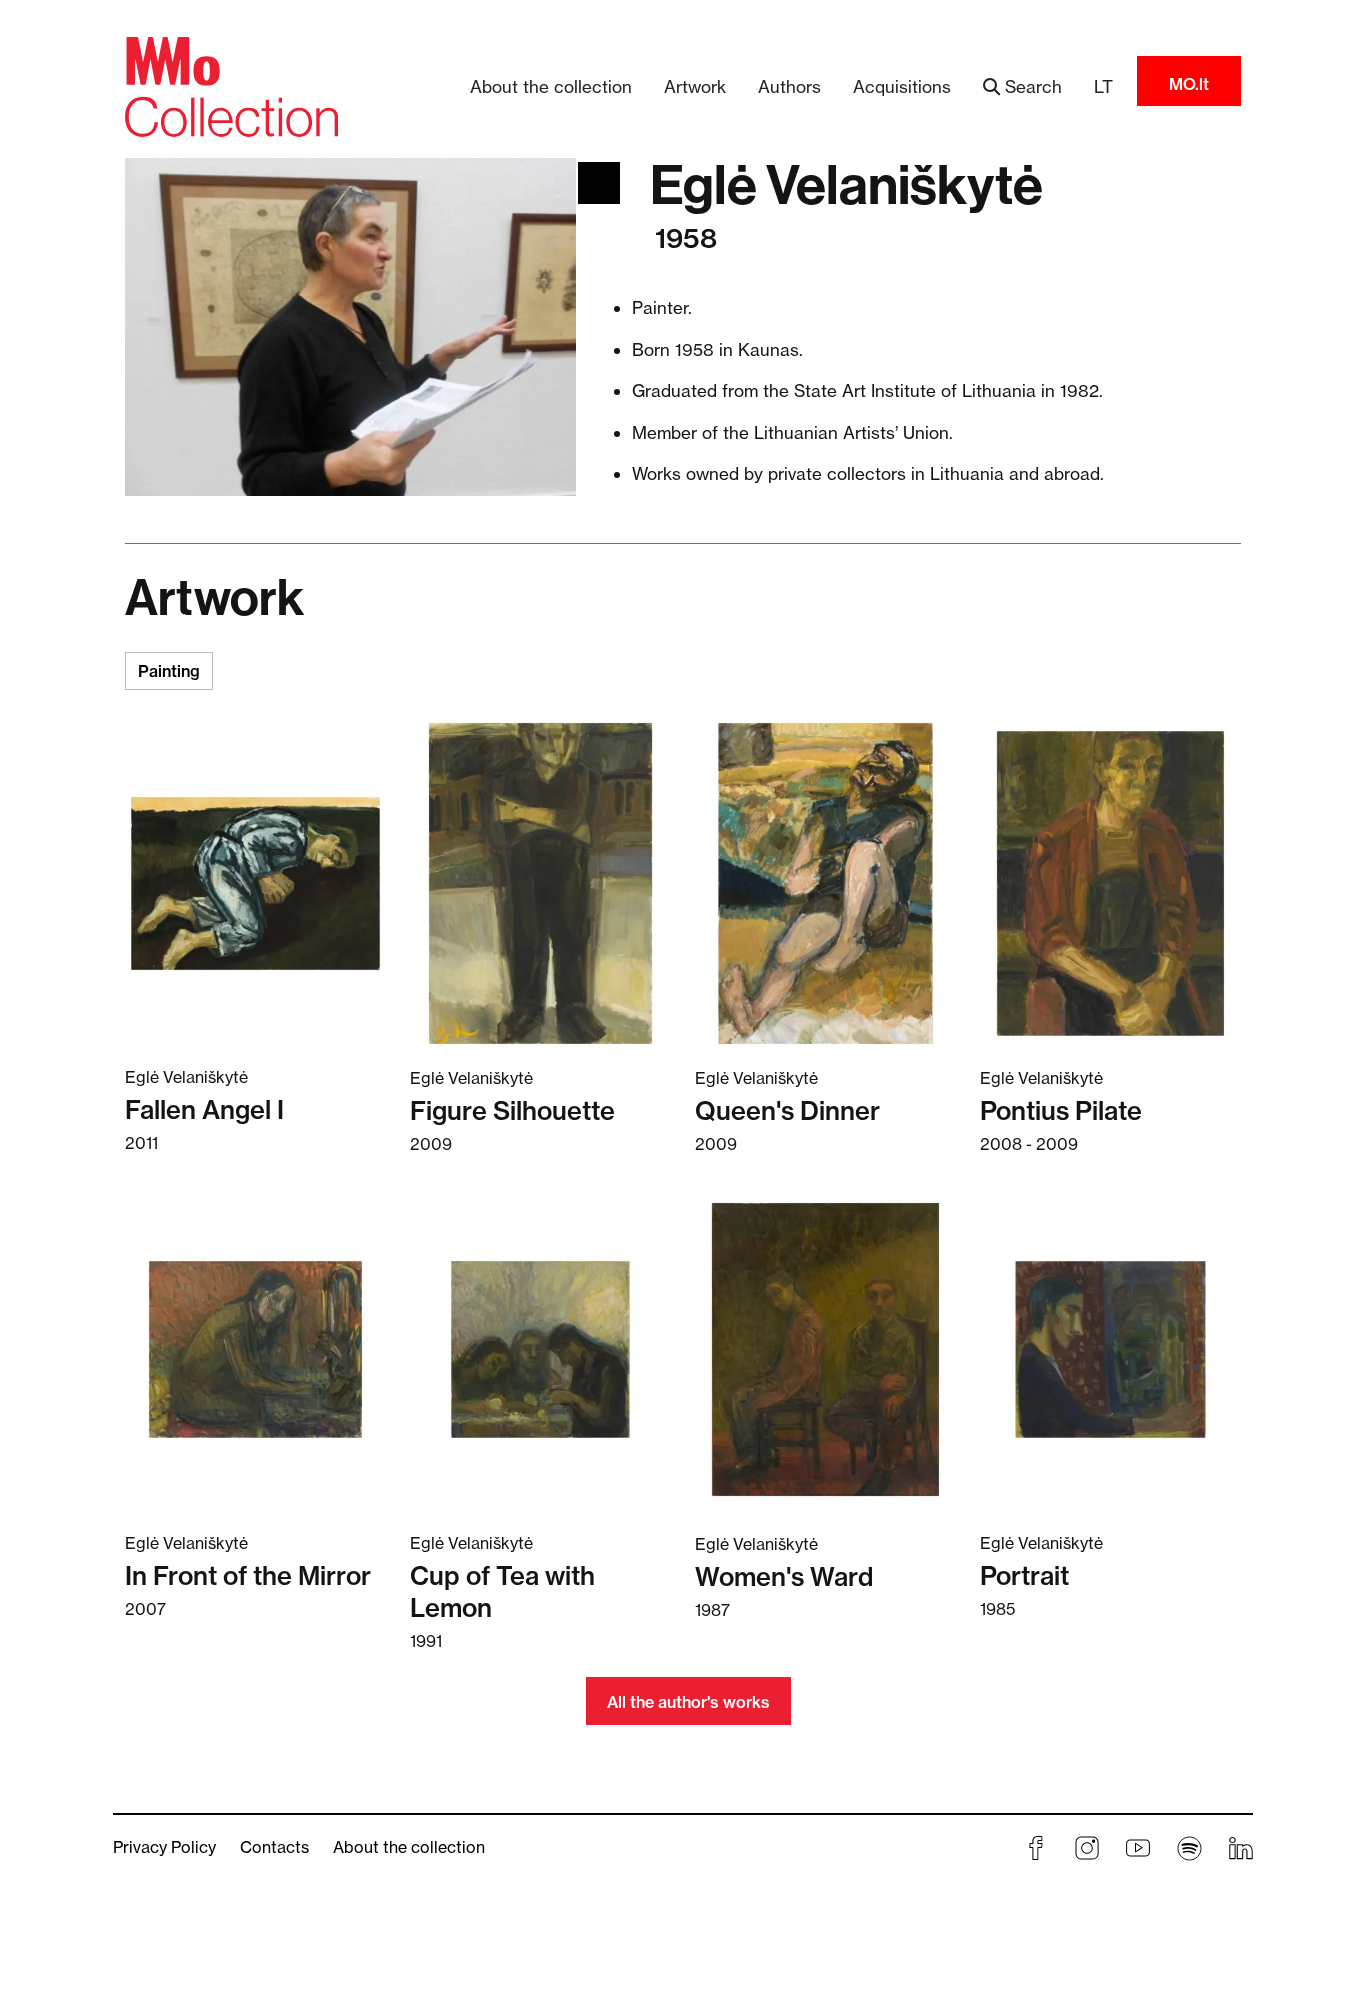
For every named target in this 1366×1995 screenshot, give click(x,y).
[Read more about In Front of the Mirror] (255, 1348)
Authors (789, 86)
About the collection (551, 86)
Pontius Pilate (1061, 1110)
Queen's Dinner (787, 1110)
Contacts (274, 1847)
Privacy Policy (164, 1847)
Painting (169, 671)
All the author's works (688, 1702)
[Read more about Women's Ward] (825, 1349)
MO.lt (1189, 84)
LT (1103, 86)
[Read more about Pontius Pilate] (1110, 883)
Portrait (1024, 1575)
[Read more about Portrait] (1110, 1348)
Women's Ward (784, 1576)
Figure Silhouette (512, 1110)
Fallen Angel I (204, 1109)
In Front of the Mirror (248, 1575)
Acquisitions (902, 86)
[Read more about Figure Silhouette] (540, 883)
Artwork (695, 86)
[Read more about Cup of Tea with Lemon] (540, 1348)
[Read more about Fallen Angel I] (255, 882)
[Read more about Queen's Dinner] (825, 883)
